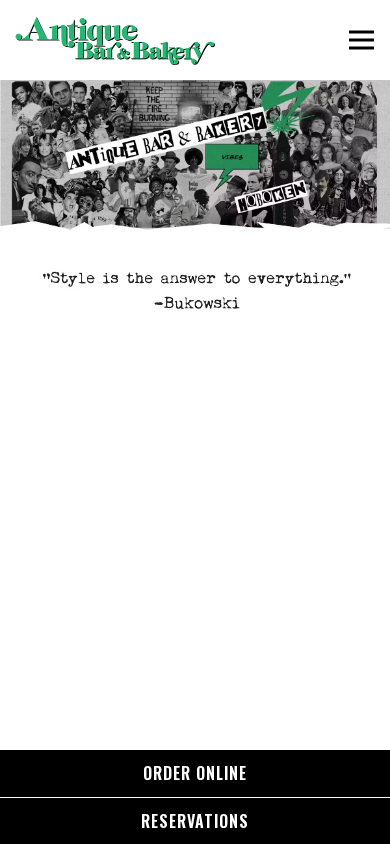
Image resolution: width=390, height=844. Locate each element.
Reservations (195, 821)
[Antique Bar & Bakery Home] (115, 40)
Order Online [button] (195, 773)
